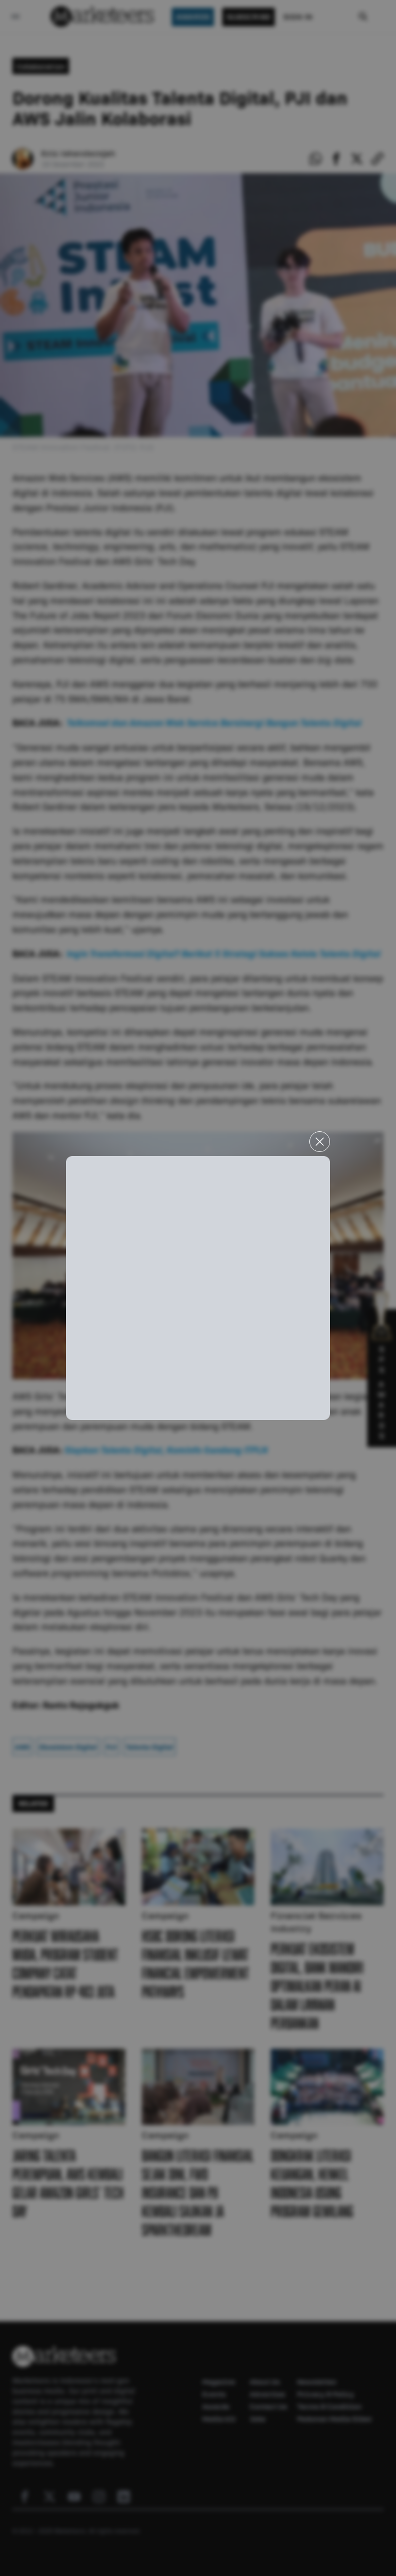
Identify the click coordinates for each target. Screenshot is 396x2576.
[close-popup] (320, 1142)
